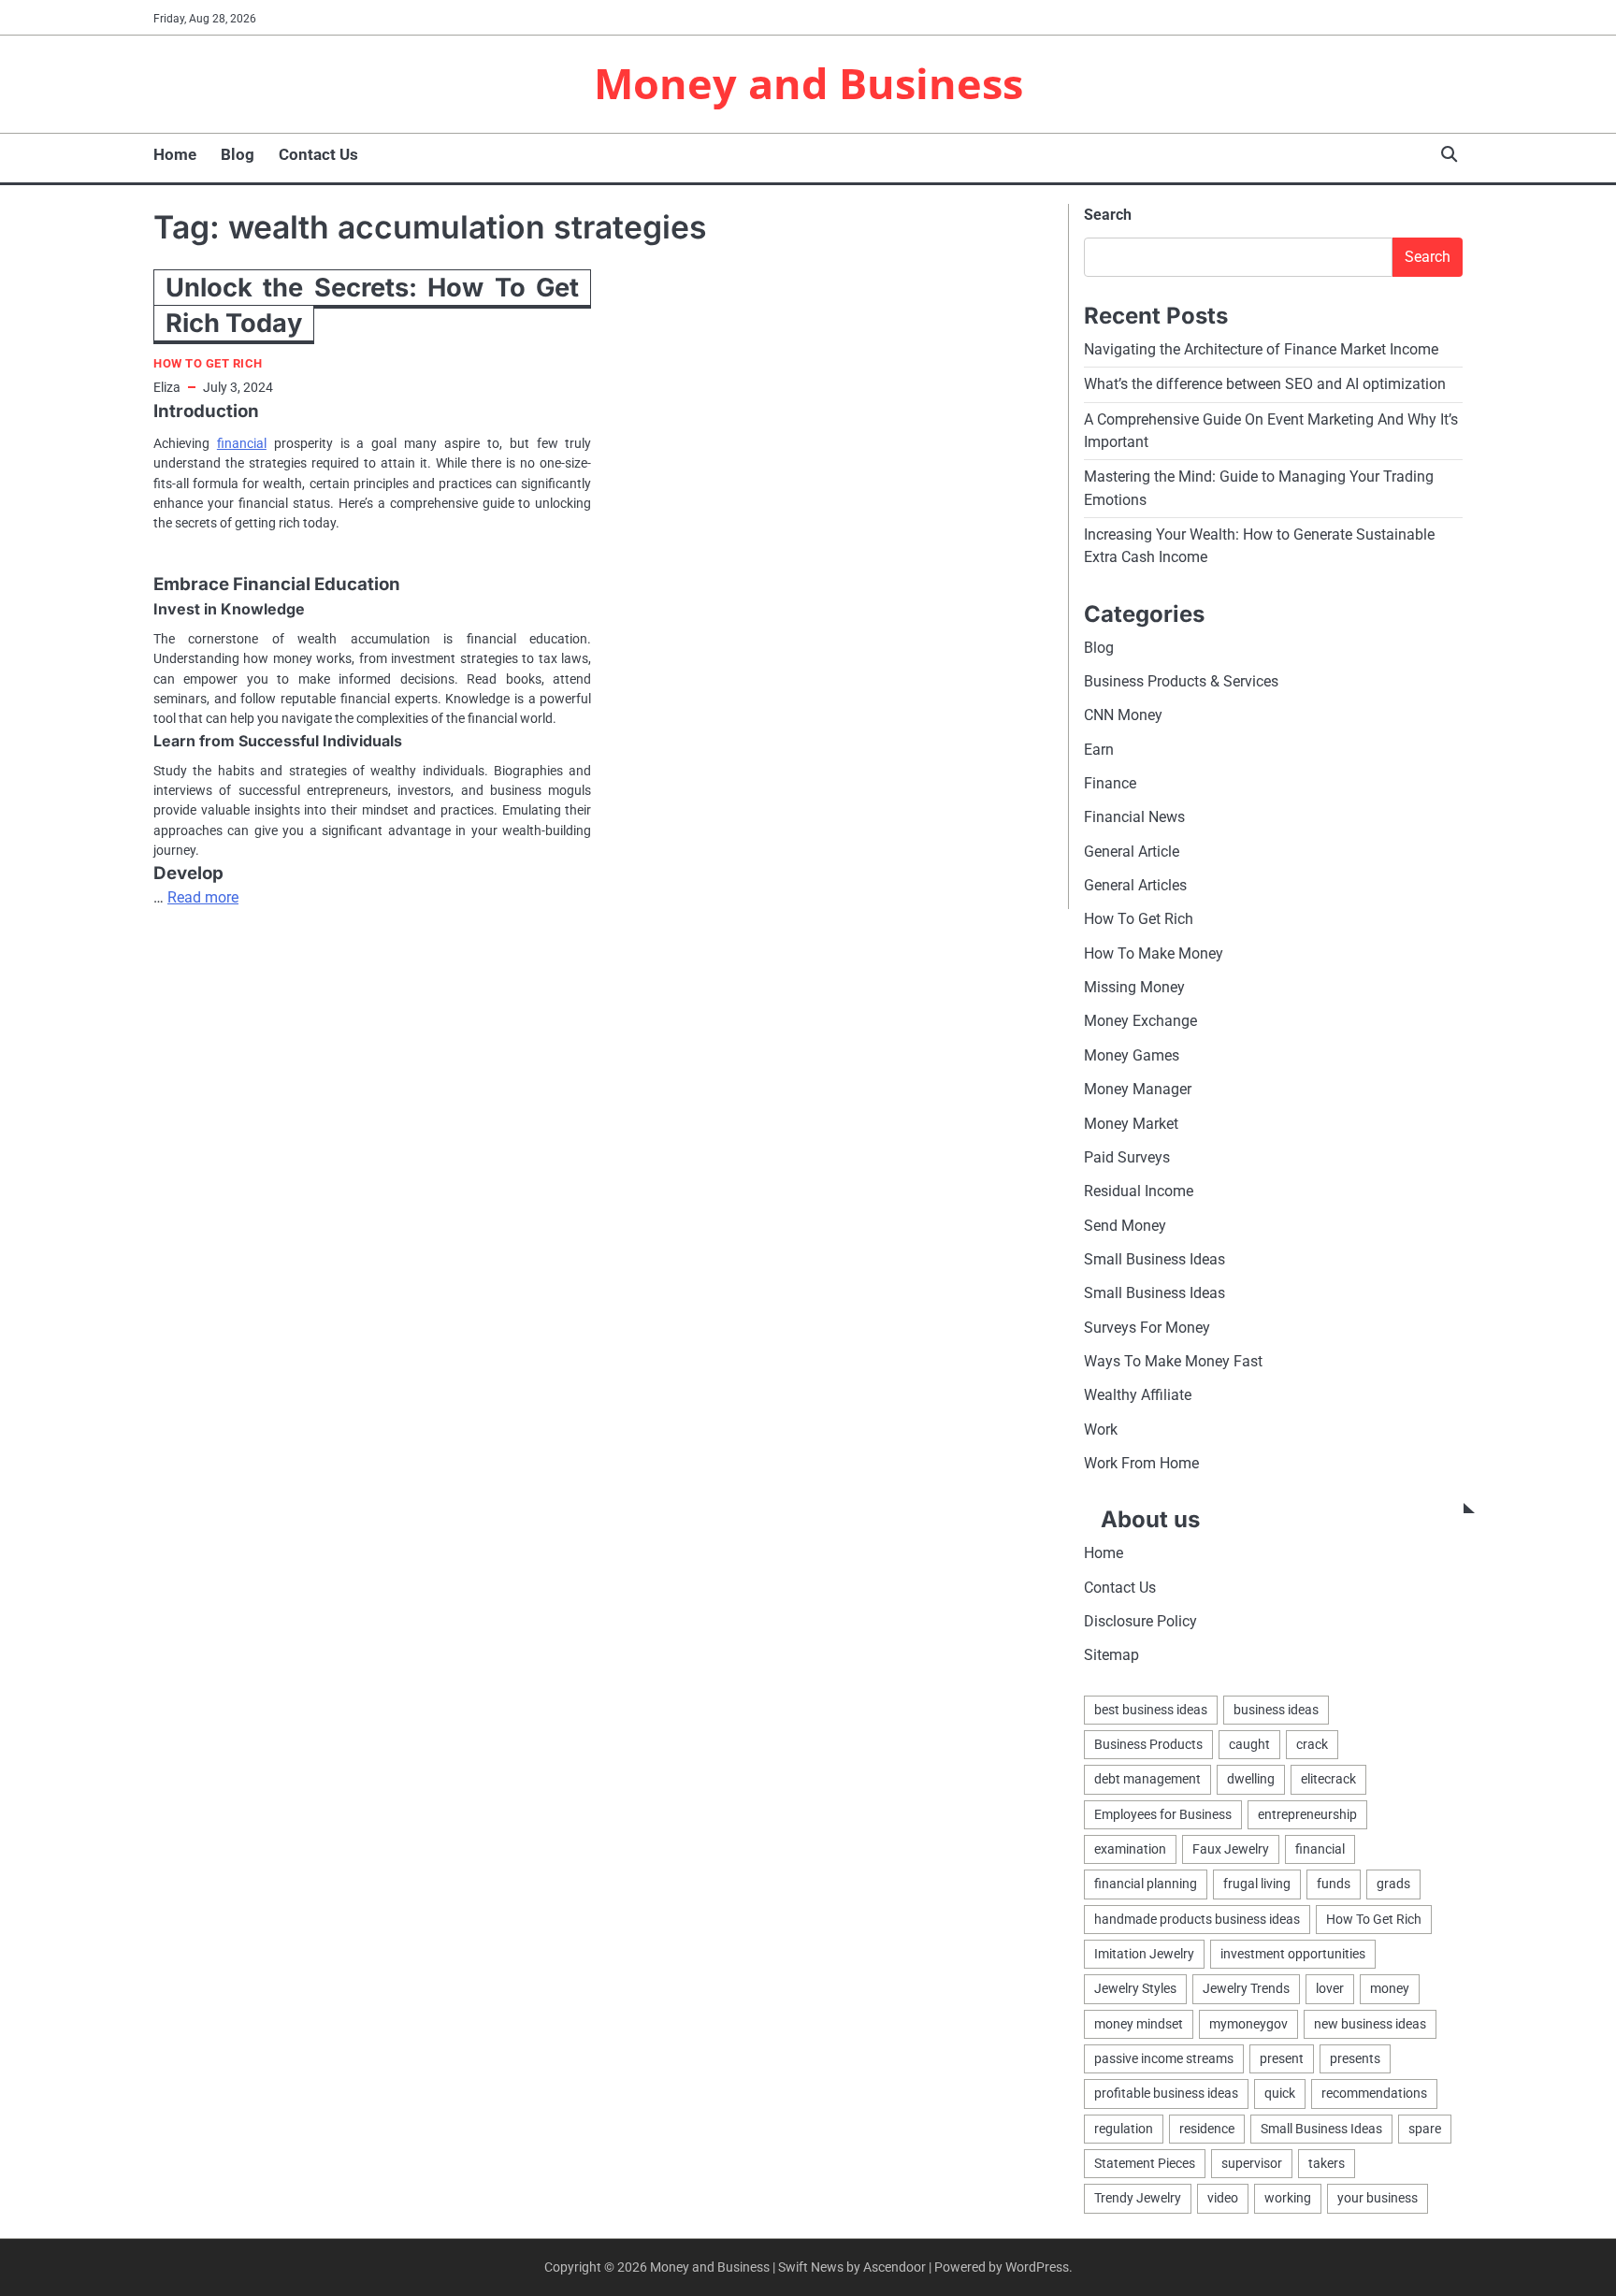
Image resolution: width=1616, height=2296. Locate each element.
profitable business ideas (1166, 2093)
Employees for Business (1163, 1814)
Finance (1110, 783)
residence (1207, 2129)
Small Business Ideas (1154, 1259)
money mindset (1139, 2024)
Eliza (167, 387)
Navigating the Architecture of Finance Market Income (1261, 349)
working (1288, 2198)
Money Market (1131, 1124)
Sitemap (1111, 1655)
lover (1330, 1988)
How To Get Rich (208, 363)
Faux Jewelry (1231, 1849)
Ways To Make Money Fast (1173, 1361)
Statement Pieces (1145, 2163)
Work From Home (1141, 1463)
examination (1130, 1849)
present (1282, 2058)
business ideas (1276, 1710)
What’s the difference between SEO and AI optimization (1265, 384)
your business (1378, 2198)
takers (1327, 2163)
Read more (203, 897)
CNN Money (1123, 715)
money (1390, 1988)
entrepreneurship (1307, 1814)
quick (1280, 2093)
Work (1101, 1430)
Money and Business (808, 83)
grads (1393, 1884)
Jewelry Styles (1135, 1988)
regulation (1124, 2129)
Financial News (1134, 817)
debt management (1147, 1779)
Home (175, 154)
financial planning (1146, 1884)
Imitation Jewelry (1144, 1954)
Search (1108, 215)
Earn (1099, 750)
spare (1425, 2129)
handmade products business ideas (1197, 1919)
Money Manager (1138, 1089)
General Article (1132, 852)
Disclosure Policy (1140, 1621)
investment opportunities (1293, 1954)
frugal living (1257, 1884)
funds (1334, 1884)
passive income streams (1164, 2058)
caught (1249, 1744)
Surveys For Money (1147, 1328)
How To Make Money (1154, 953)
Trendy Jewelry (1138, 2198)
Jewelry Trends (1246, 1988)
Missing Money (1134, 987)
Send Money (1125, 1226)
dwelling (1251, 1779)
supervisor (1252, 2163)
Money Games (1132, 1055)
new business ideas (1370, 2024)
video (1223, 2198)
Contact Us (318, 154)
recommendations (1374, 2093)
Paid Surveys (1127, 1157)
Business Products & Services (1181, 681)
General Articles (1135, 885)
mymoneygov (1248, 2024)
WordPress (1037, 2267)
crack (1312, 1744)
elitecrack (1328, 1779)
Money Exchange (1140, 1021)
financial (242, 443)
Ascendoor (895, 2267)
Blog (238, 154)
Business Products (1148, 1744)
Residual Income (1139, 1191)
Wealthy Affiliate (1138, 1395)
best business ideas (1151, 1710)
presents (1355, 2058)
